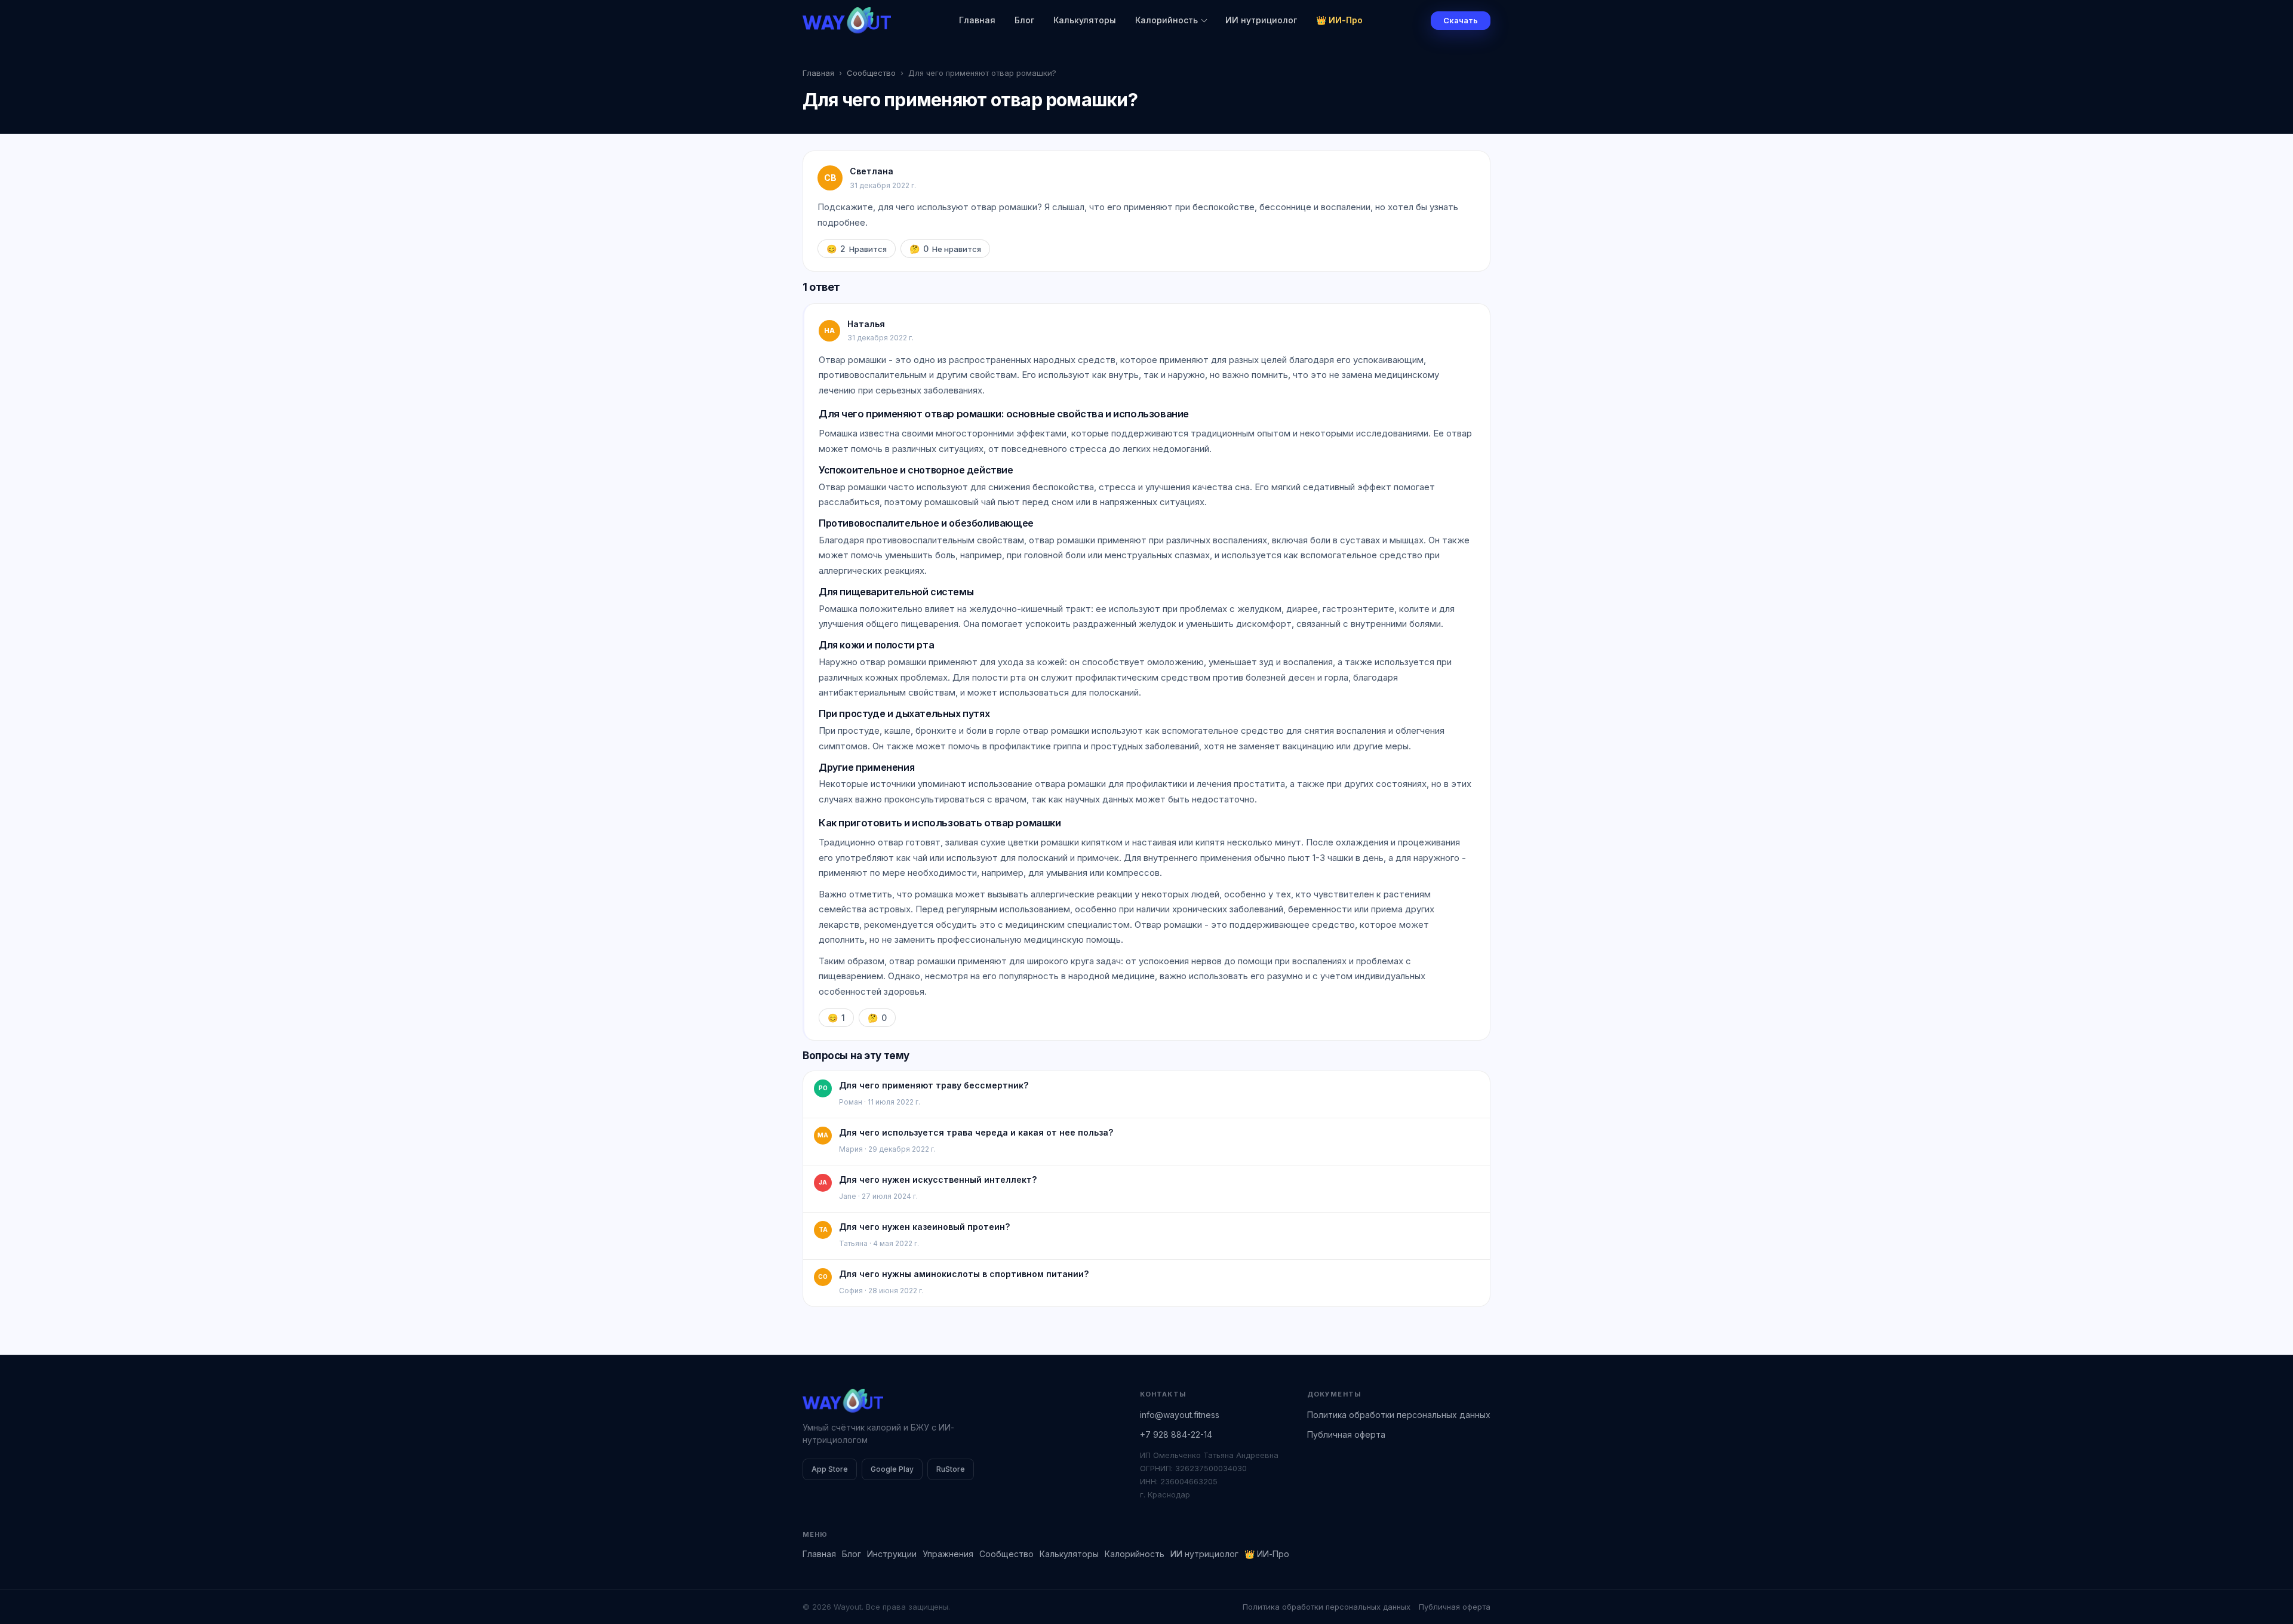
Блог (1024, 20)
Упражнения (948, 1554)
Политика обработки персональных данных (1399, 1415)
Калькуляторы (1085, 20)
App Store (830, 1469)
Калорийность (1167, 20)
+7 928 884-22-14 (1176, 1434)
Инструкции (892, 1554)
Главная (977, 20)
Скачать (1461, 20)
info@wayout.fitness (1180, 1415)
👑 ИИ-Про (1339, 20)
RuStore (951, 1469)
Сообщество (871, 73)
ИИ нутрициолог (1261, 20)
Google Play (892, 1469)
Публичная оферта (1346, 1434)
